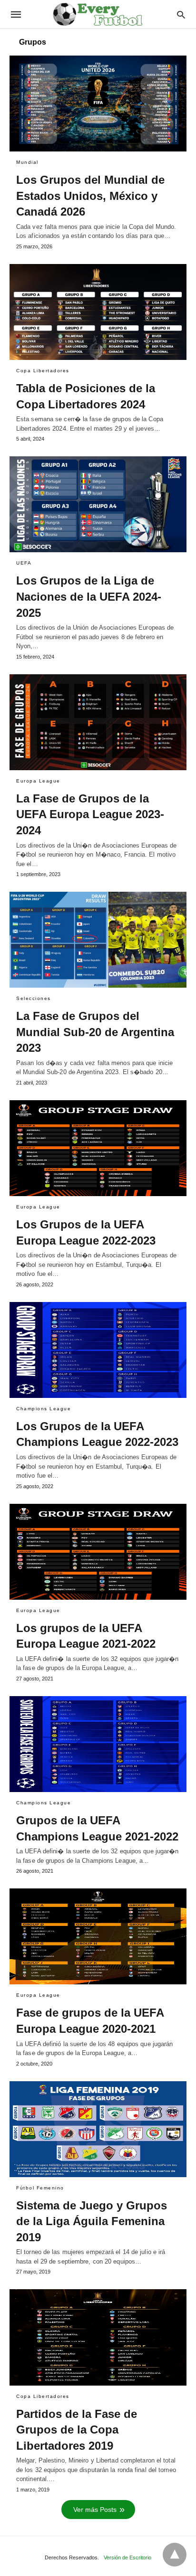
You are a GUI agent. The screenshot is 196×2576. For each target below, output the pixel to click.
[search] (181, 14)
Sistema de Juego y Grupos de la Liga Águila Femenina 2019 (92, 2221)
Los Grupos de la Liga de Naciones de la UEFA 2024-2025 (89, 596)
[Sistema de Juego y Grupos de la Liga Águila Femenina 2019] (98, 2129)
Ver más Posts (95, 2510)
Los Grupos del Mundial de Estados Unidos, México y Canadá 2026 (90, 196)
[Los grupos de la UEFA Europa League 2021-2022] (98, 1552)
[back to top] (175, 2555)
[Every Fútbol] (98, 14)
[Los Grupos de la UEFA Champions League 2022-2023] (98, 1350)
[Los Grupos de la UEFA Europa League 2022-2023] (98, 1148)
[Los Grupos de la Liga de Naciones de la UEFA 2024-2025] (98, 504)
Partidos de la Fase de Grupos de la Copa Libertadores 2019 (77, 2430)
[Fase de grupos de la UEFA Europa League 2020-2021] (98, 1936)
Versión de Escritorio (127, 2557)
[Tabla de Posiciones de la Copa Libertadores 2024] (98, 312)
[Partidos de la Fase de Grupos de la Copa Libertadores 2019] (98, 2337)
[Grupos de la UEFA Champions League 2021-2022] (98, 1744)
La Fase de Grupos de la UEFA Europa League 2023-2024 (90, 814)
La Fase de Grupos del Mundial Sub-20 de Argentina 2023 (95, 1032)
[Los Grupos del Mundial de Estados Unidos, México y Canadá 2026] (98, 104)
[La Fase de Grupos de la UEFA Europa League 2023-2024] (98, 722)
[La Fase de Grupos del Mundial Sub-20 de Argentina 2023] (98, 940)
